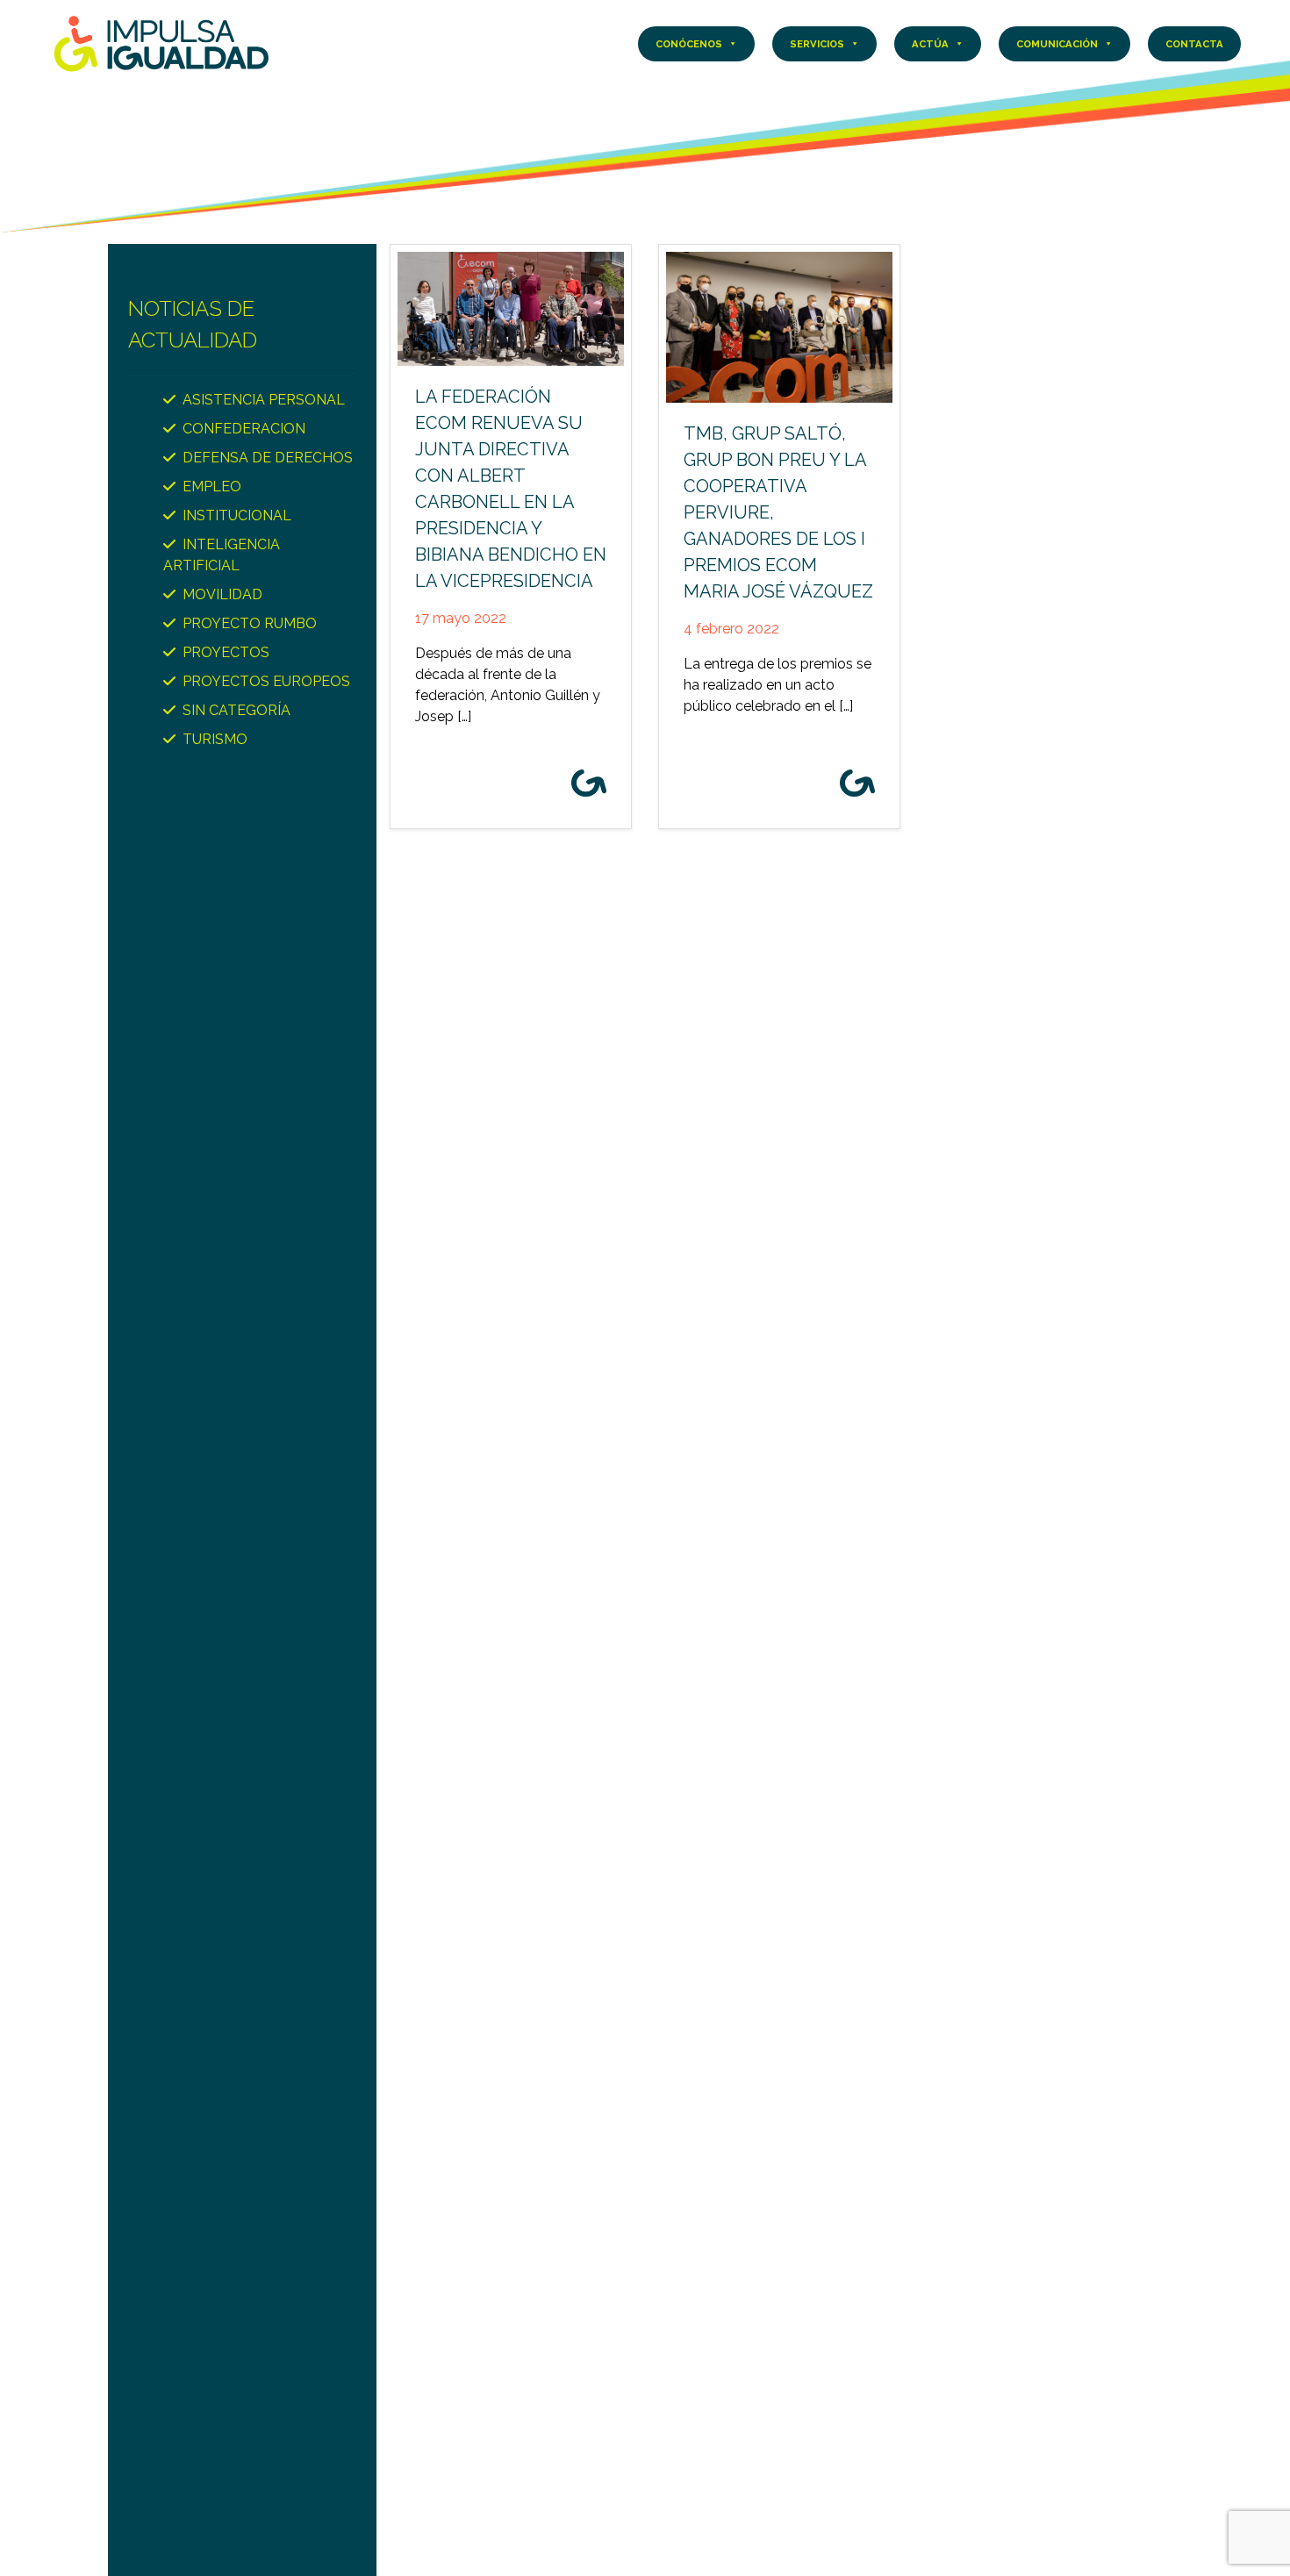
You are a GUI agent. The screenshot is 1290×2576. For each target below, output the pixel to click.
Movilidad (222, 594)
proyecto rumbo (250, 623)
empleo (212, 487)
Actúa (930, 44)
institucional (237, 515)
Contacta (1194, 44)
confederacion (244, 429)
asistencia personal (264, 400)
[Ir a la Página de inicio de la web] (161, 43)
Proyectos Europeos (266, 681)
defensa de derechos (268, 458)
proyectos (226, 652)
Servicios (817, 44)
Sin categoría (236, 710)
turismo (215, 739)
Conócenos (689, 44)
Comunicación (1057, 44)
